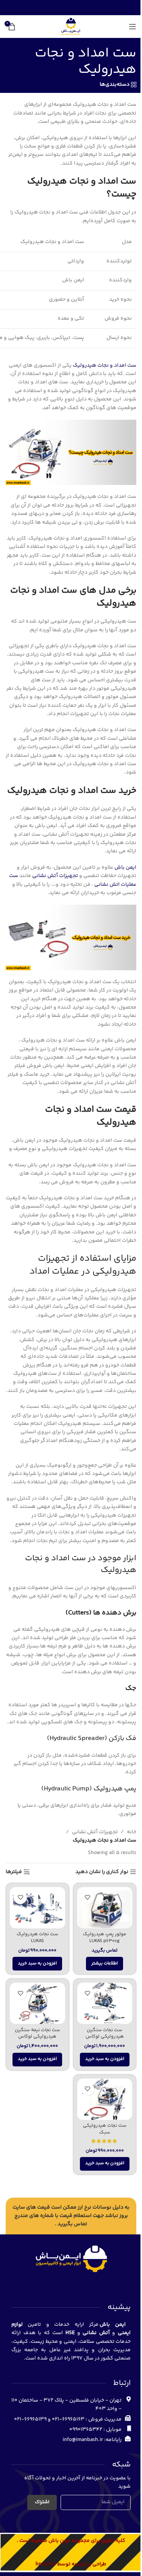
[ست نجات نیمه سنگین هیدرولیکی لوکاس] (37, 2003)
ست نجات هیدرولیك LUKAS (37, 1937)
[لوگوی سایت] (71, 27)
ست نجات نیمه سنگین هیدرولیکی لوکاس (37, 2033)
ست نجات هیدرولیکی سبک (105, 2129)
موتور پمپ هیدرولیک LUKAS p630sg (105, 1937)
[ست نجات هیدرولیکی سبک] (105, 2099)
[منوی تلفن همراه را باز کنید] (133, 27)
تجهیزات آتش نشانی (55, 876)
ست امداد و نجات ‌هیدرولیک (105, 366)
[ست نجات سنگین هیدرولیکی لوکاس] (105, 2003)
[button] (37, 1964)
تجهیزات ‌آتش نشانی (95, 1832)
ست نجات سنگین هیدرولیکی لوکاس (105, 2033)
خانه (132, 1832)
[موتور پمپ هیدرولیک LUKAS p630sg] (105, 1908)
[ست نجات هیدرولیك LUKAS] (37, 1908)
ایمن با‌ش (125, 868)
